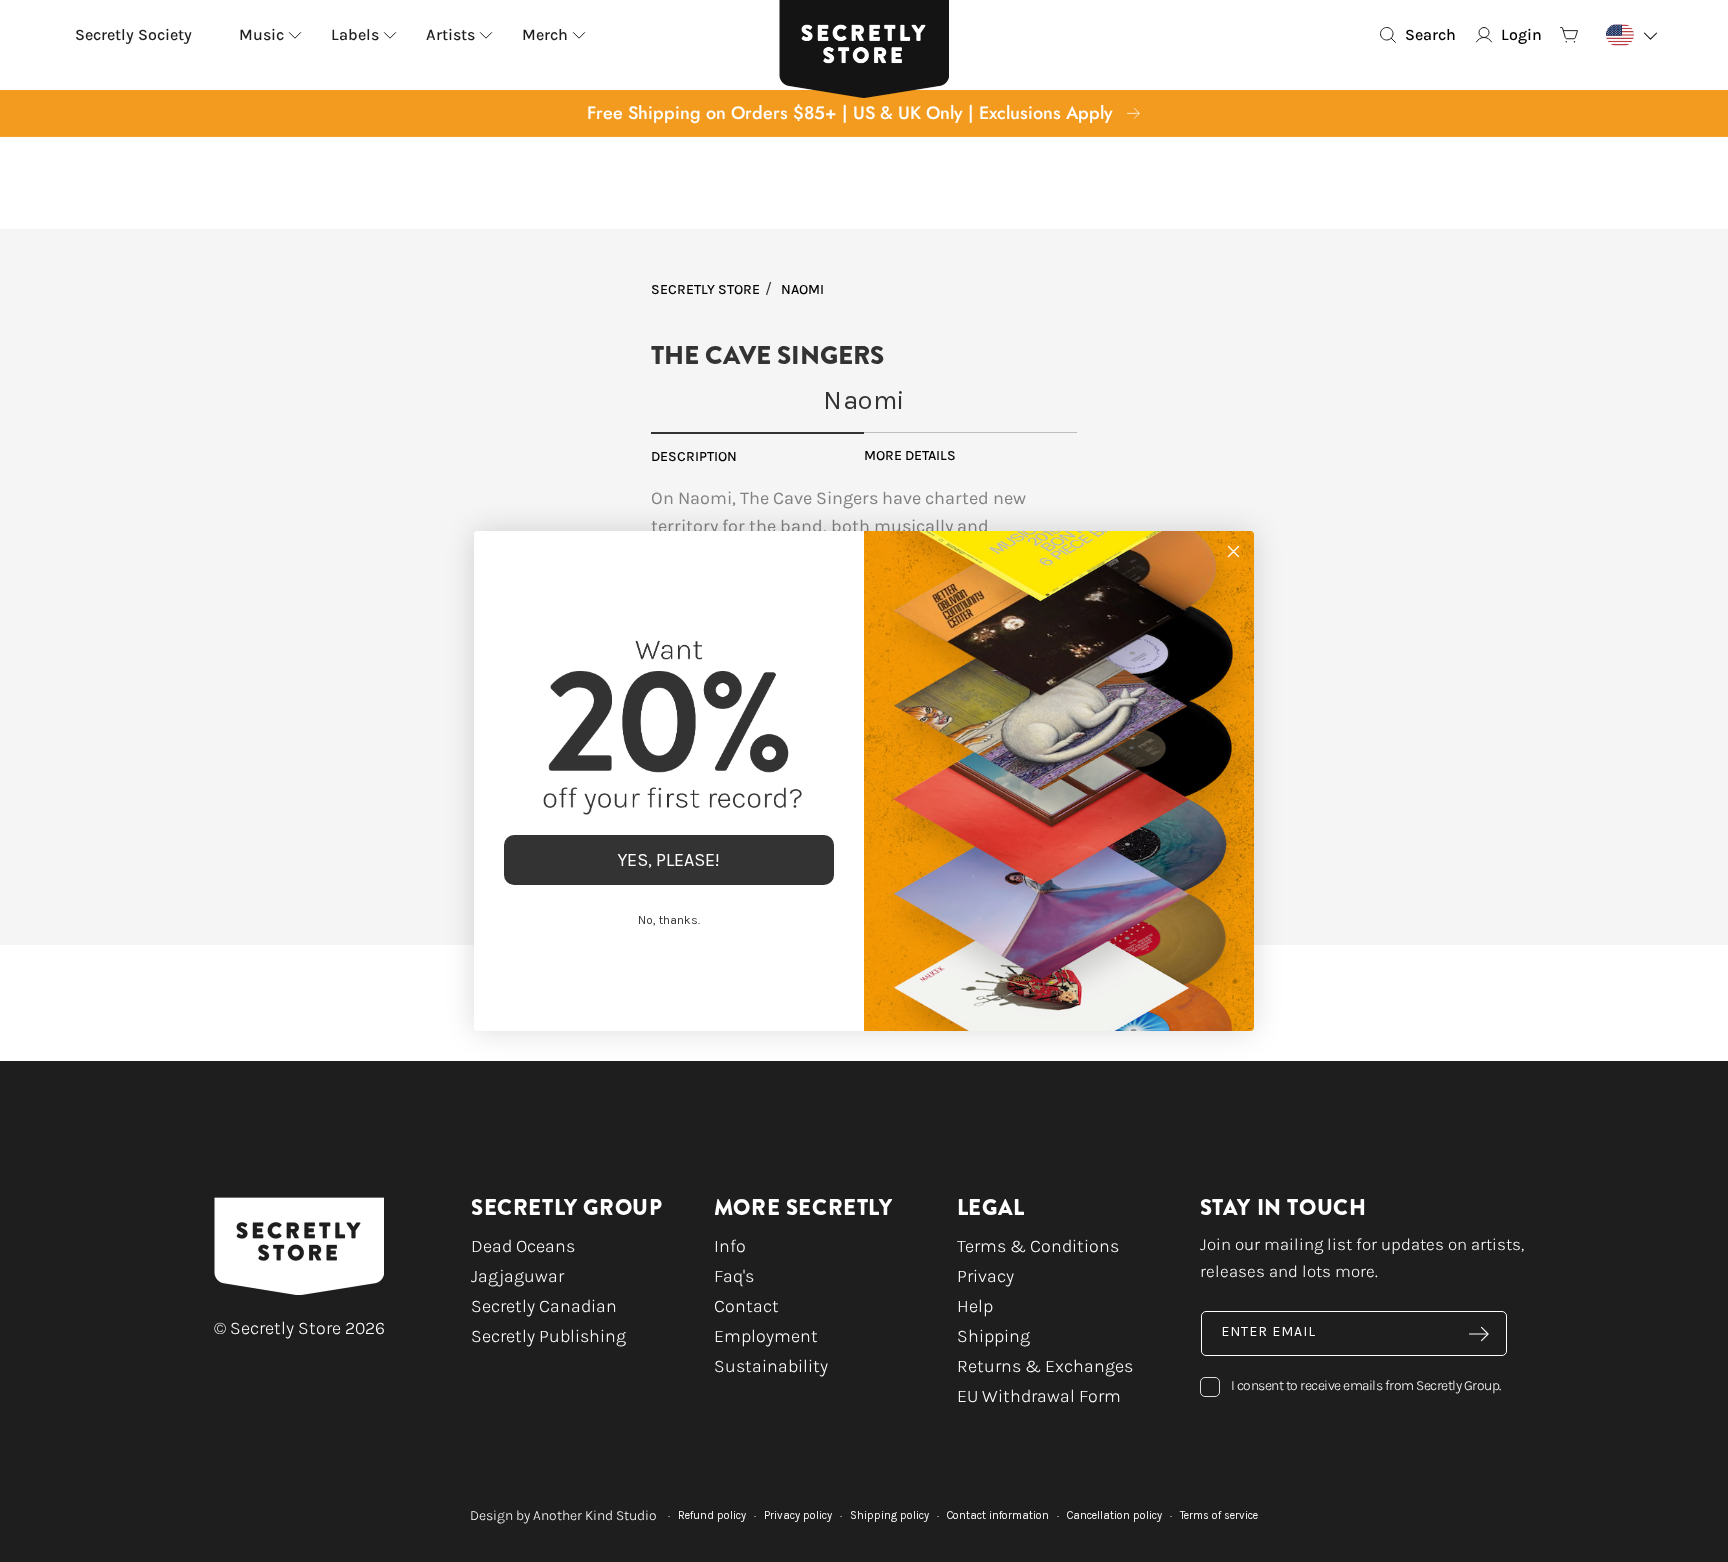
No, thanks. (669, 920)
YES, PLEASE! (669, 860)
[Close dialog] (1233, 551)
